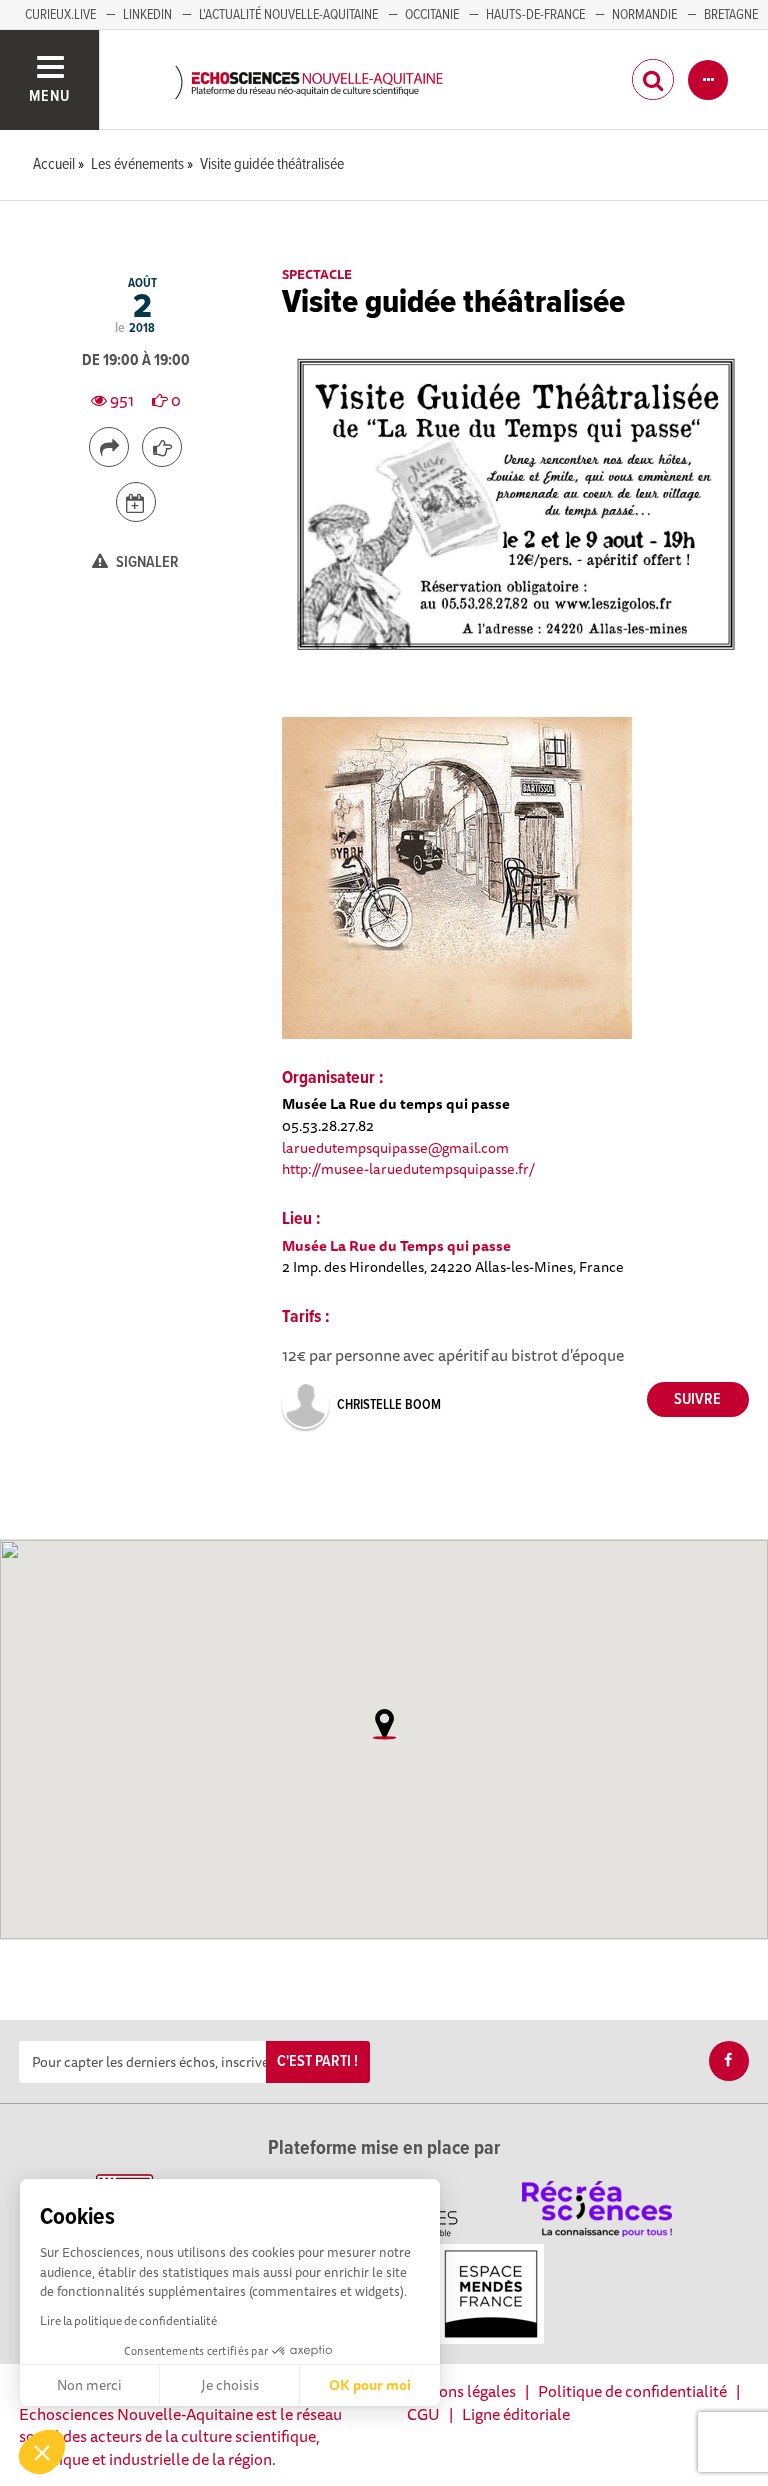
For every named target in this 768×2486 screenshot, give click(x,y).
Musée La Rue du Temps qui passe (396, 1245)
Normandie (644, 15)
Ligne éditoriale (516, 2414)
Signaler (146, 562)
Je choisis (230, 2385)
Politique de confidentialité (632, 2391)
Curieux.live (60, 15)
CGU (423, 2414)
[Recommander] (162, 447)
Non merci (89, 2385)
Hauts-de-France (535, 15)
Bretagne (731, 15)
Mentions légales (457, 2391)
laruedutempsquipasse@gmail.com (395, 1147)
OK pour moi (370, 2385)
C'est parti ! (317, 2061)
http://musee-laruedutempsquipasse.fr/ (408, 1168)
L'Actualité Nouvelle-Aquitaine (288, 15)
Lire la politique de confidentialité (128, 2320)
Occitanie (432, 15)
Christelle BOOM (389, 1405)
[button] (42, 2452)
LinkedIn (147, 15)
